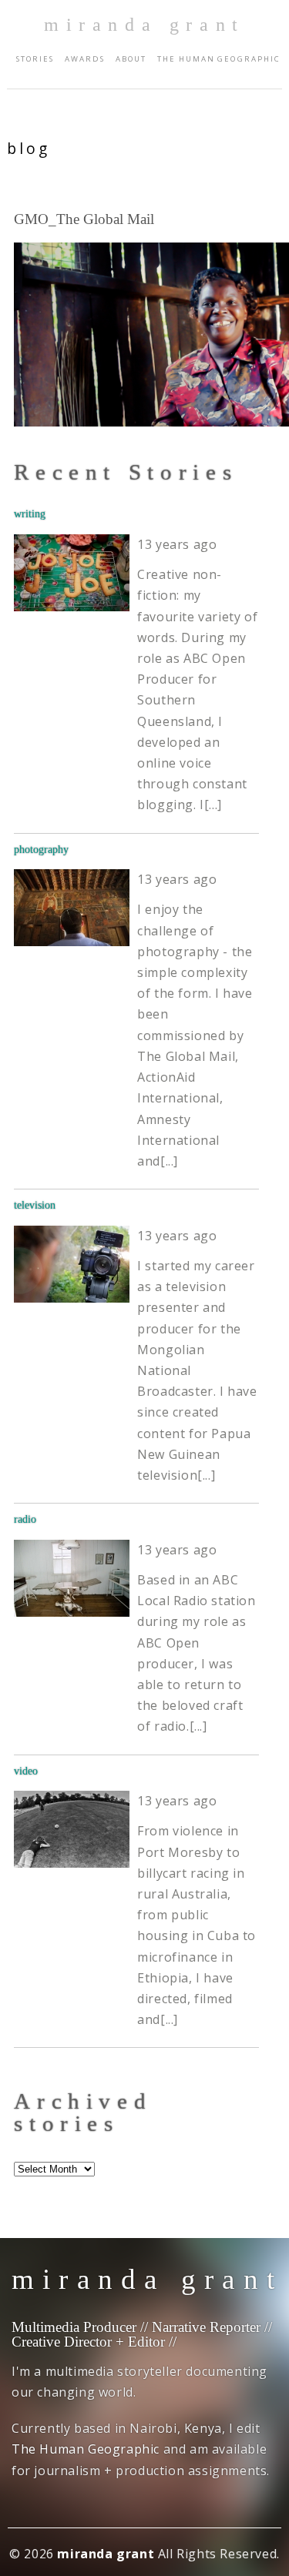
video (26, 1771)
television (35, 1205)
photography (41, 849)
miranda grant (144, 25)
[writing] (72, 573)
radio (25, 1519)
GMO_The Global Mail (84, 219)
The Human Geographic (218, 59)
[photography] (72, 908)
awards (85, 59)
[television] (72, 1264)
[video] (72, 1829)
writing (30, 514)
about (131, 59)
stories (35, 59)
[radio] (72, 1578)
